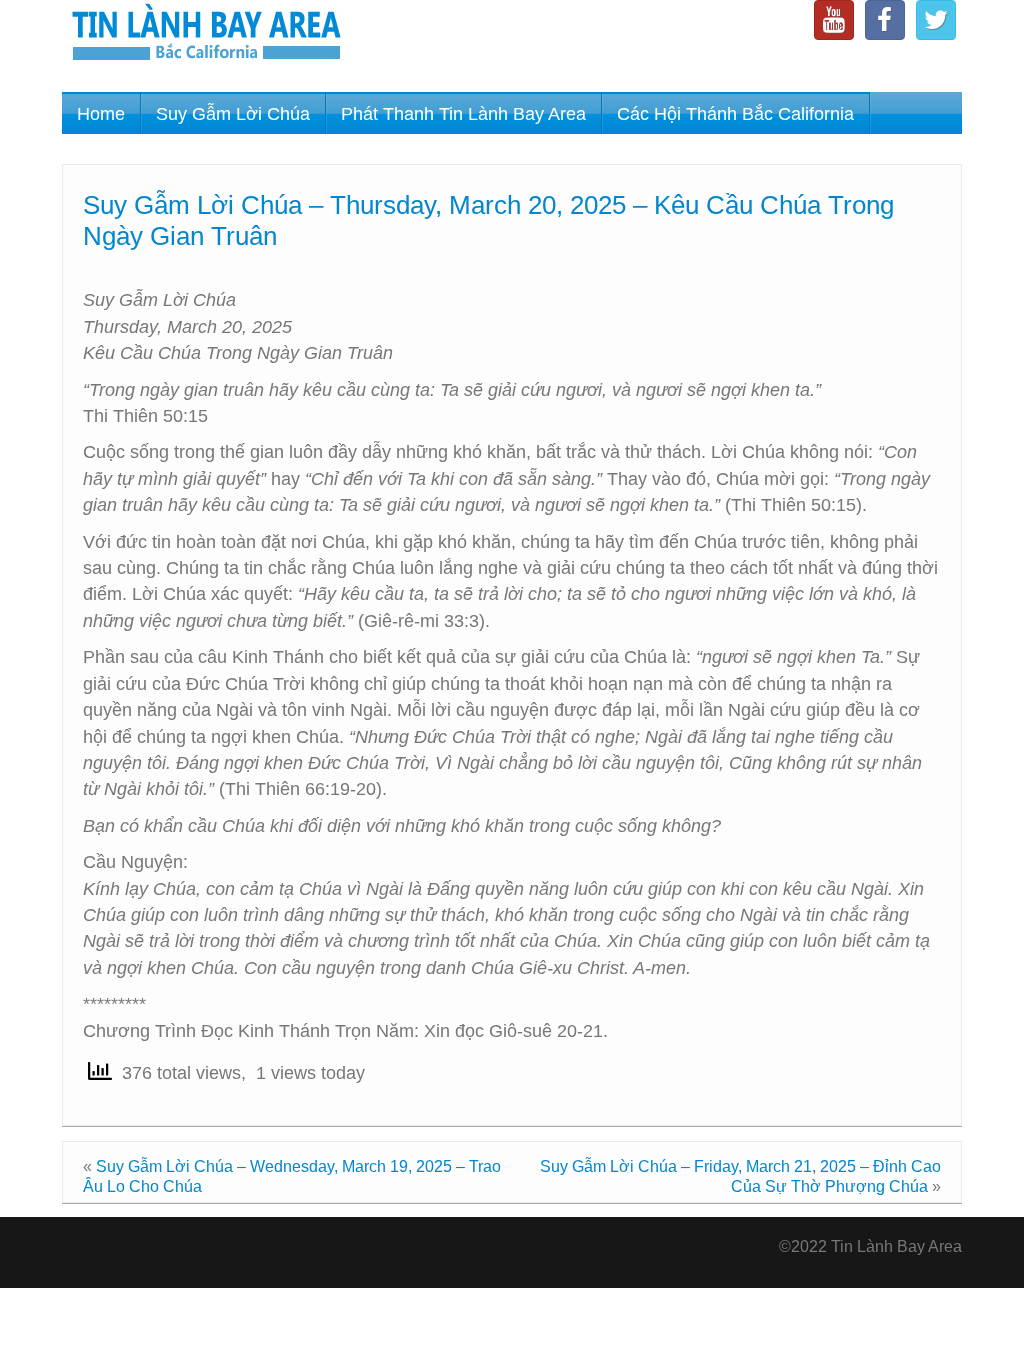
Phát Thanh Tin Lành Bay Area (463, 114)
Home (101, 114)
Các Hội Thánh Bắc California (735, 114)
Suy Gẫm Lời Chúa (233, 114)
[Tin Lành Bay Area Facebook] (885, 20)
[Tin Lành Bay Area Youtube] (834, 20)
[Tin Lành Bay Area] (206, 34)
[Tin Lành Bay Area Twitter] (936, 20)
